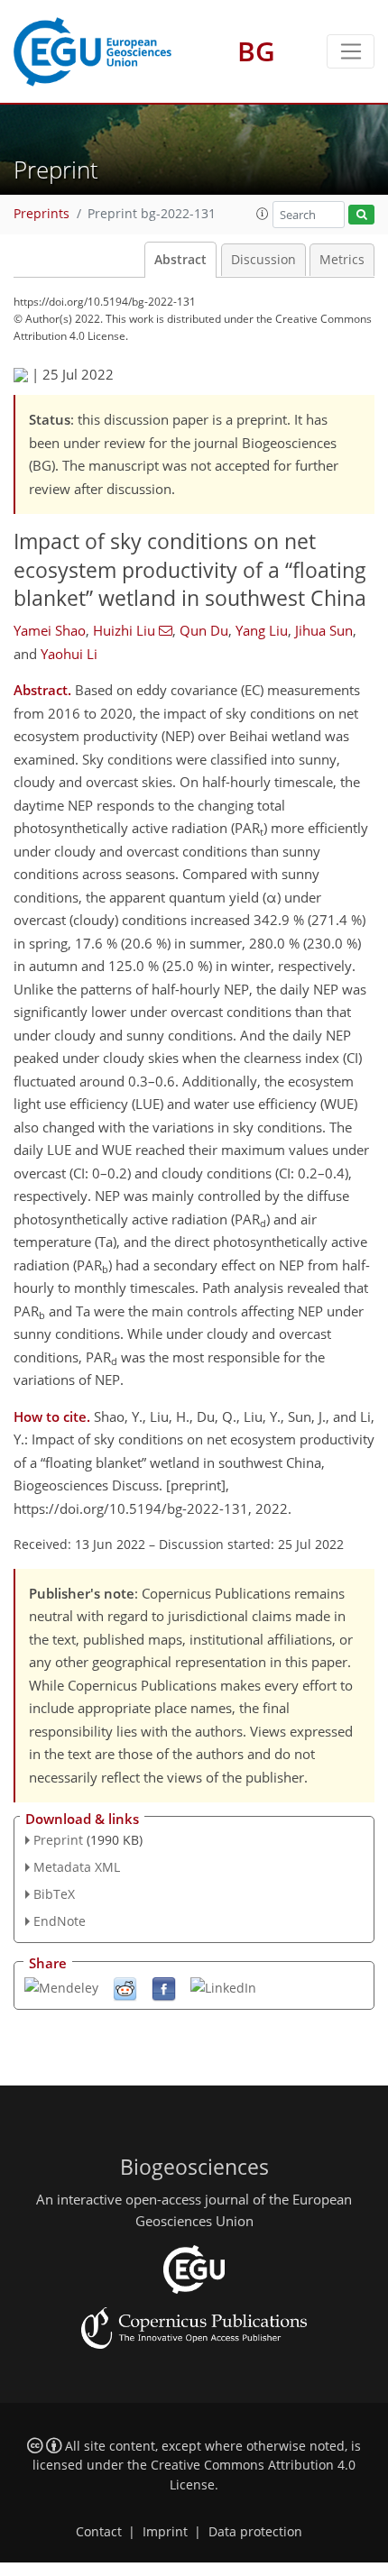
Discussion (263, 260)
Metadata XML (77, 1867)
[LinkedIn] (223, 1986)
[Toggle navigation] (351, 51)
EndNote (60, 1921)
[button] (263, 214)
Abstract (180, 260)
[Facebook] (164, 1988)
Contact (99, 2532)
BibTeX (54, 1894)
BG (256, 51)
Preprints (42, 214)
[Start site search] (361, 215)
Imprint (165, 2532)
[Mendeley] (61, 1986)
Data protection (255, 2532)
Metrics (342, 260)
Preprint (58, 1840)
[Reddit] (125, 1988)
